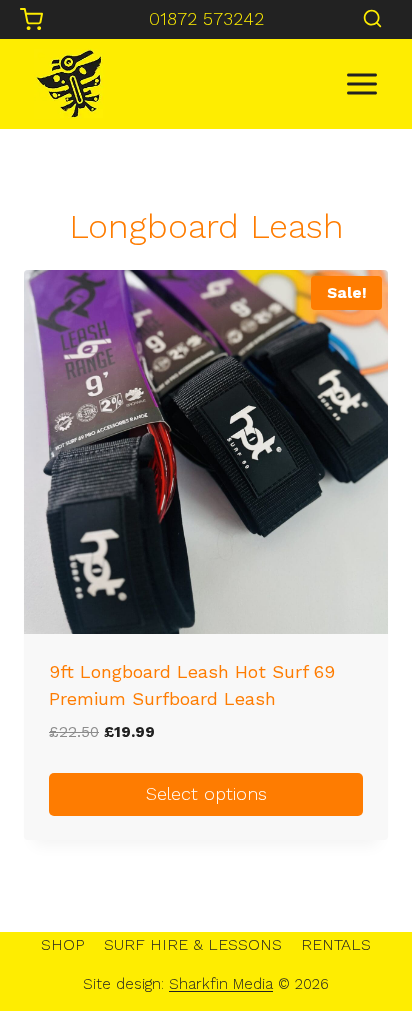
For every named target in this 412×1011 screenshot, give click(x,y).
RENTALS (336, 944)
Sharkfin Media (221, 984)
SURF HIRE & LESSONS (193, 944)
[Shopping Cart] (31, 19)
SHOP (63, 944)
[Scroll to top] (362, 931)
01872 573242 (206, 18)
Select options (206, 793)
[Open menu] (361, 83)
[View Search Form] (372, 19)
